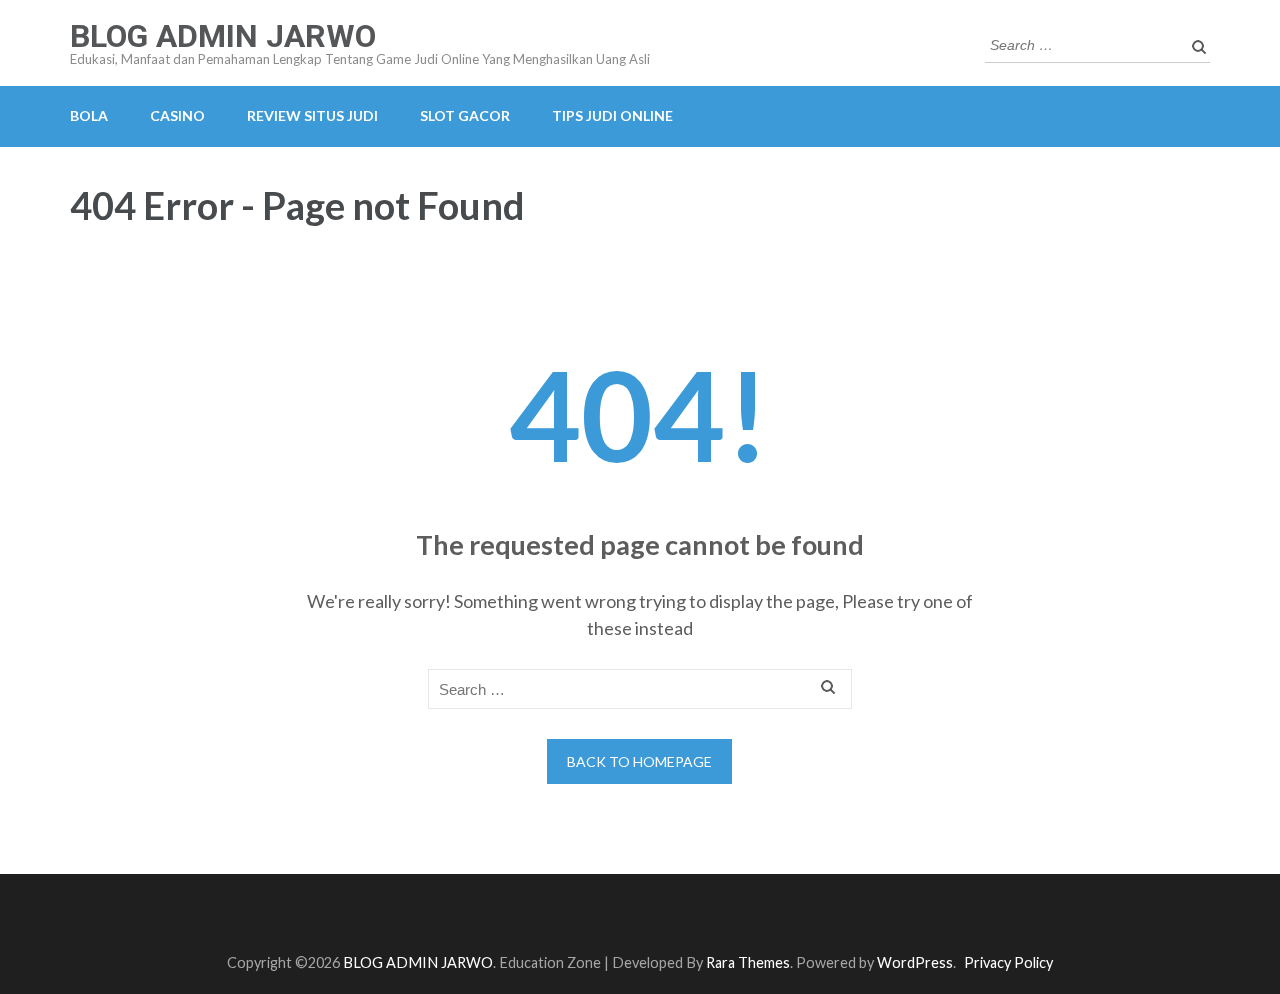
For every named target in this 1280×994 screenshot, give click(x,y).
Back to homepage (639, 761)
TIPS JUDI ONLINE (612, 115)
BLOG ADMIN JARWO (223, 36)
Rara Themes (748, 962)
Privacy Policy (1008, 962)
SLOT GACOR (465, 115)
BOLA (89, 115)
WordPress (915, 962)
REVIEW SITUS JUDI (312, 115)
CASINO (177, 115)
